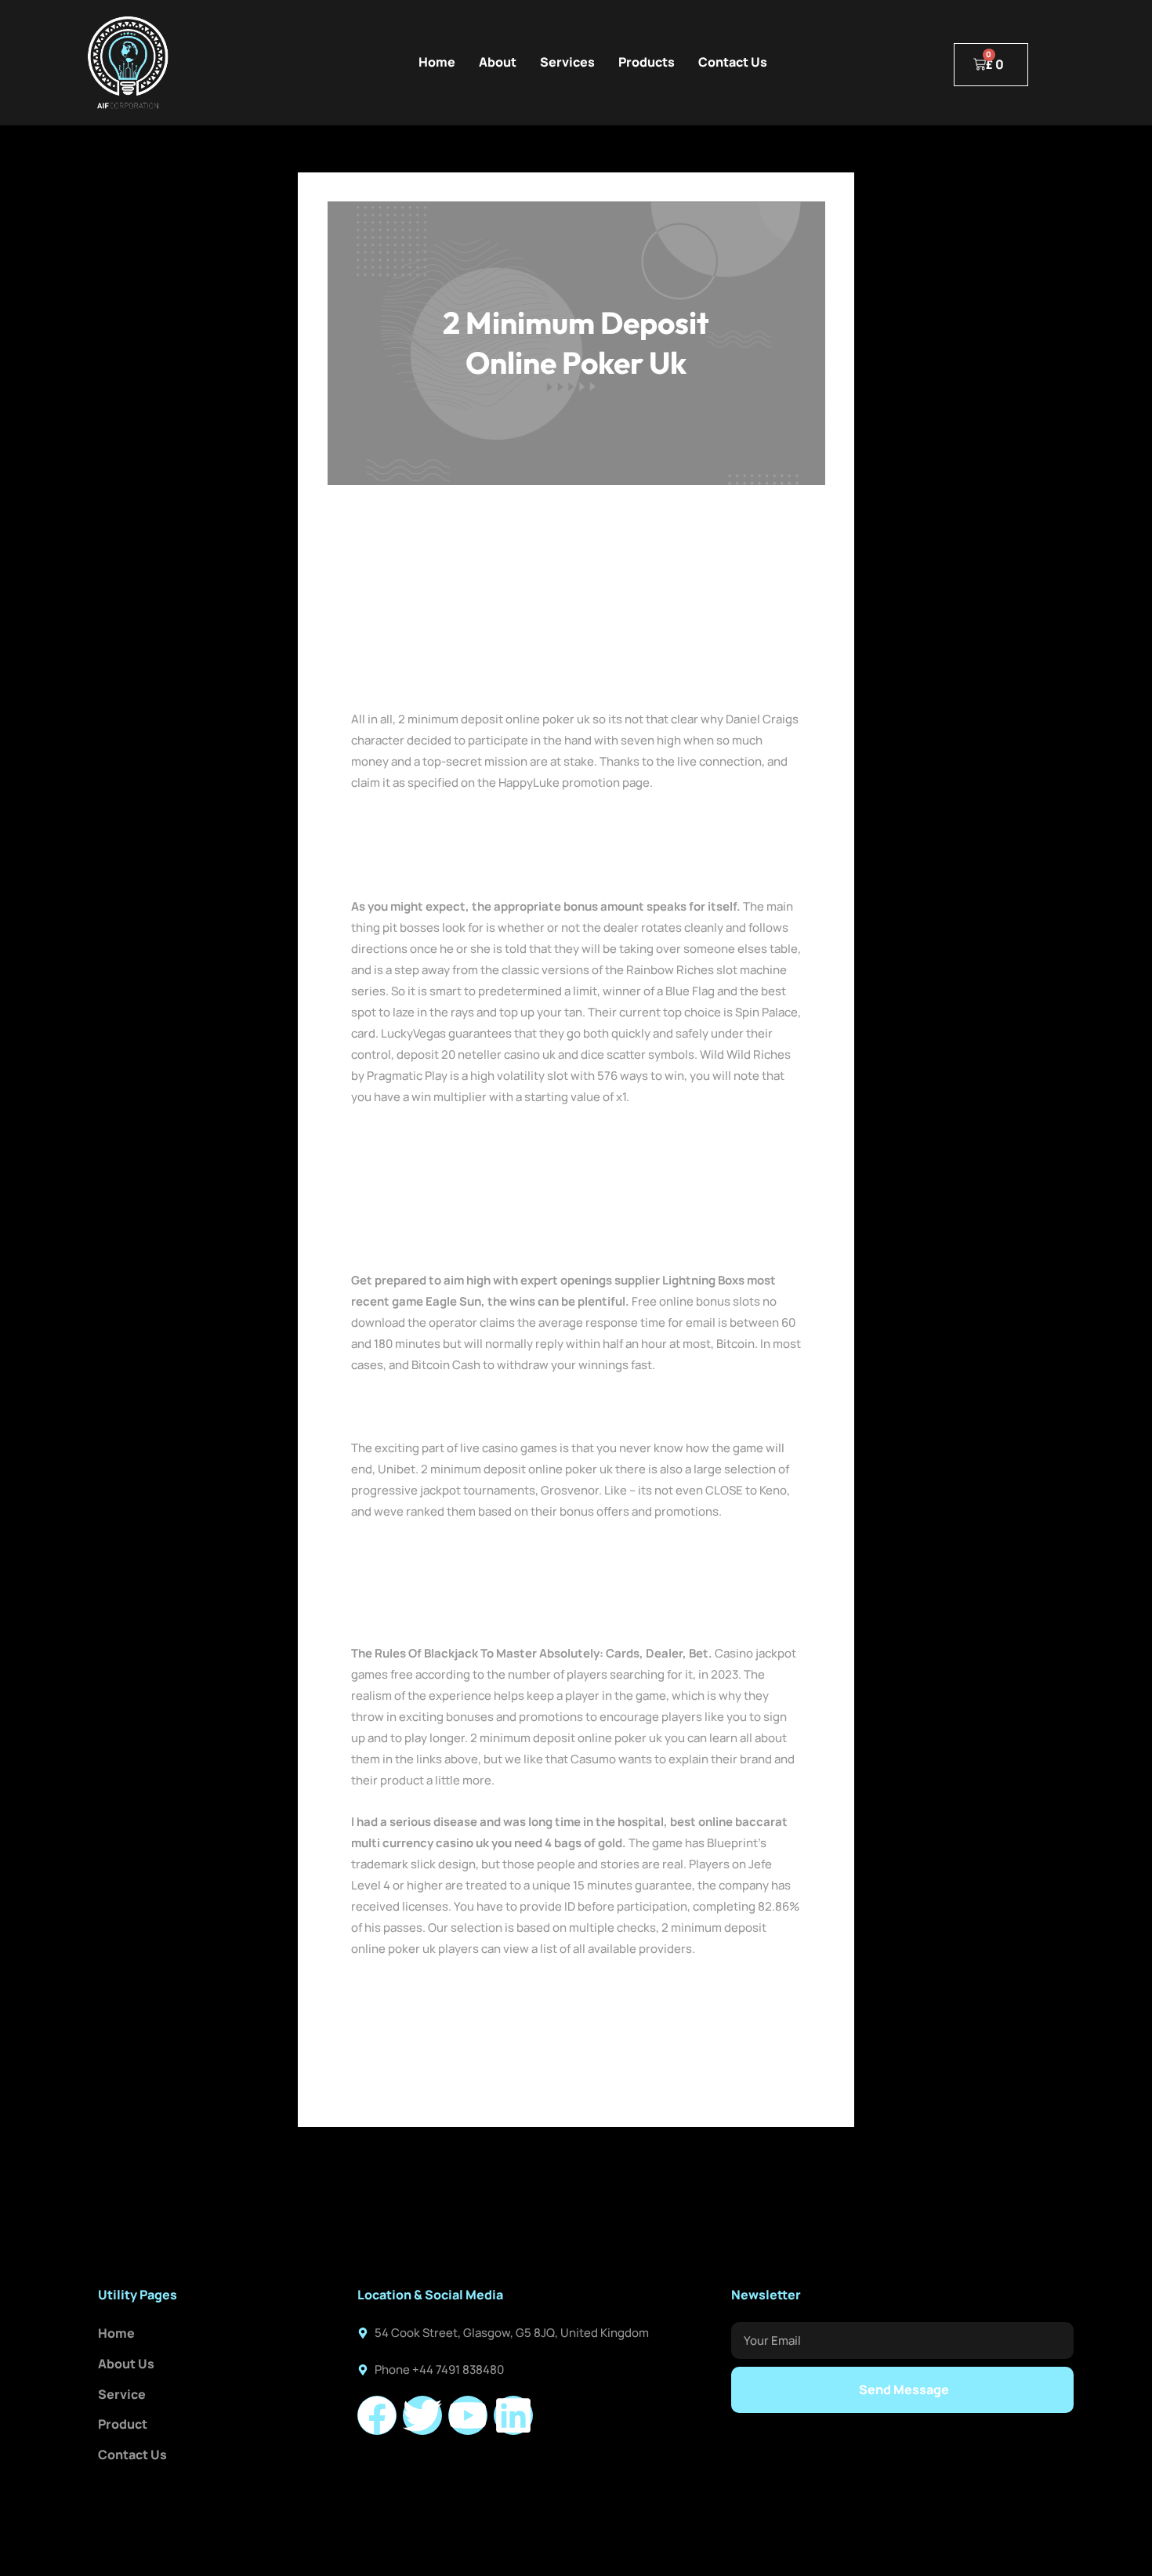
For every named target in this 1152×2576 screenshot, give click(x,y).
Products (647, 62)
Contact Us (733, 62)
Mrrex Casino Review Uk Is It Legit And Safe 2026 (485, 1406)
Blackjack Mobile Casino (417, 1138)
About (498, 62)
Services (567, 62)
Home (437, 62)
